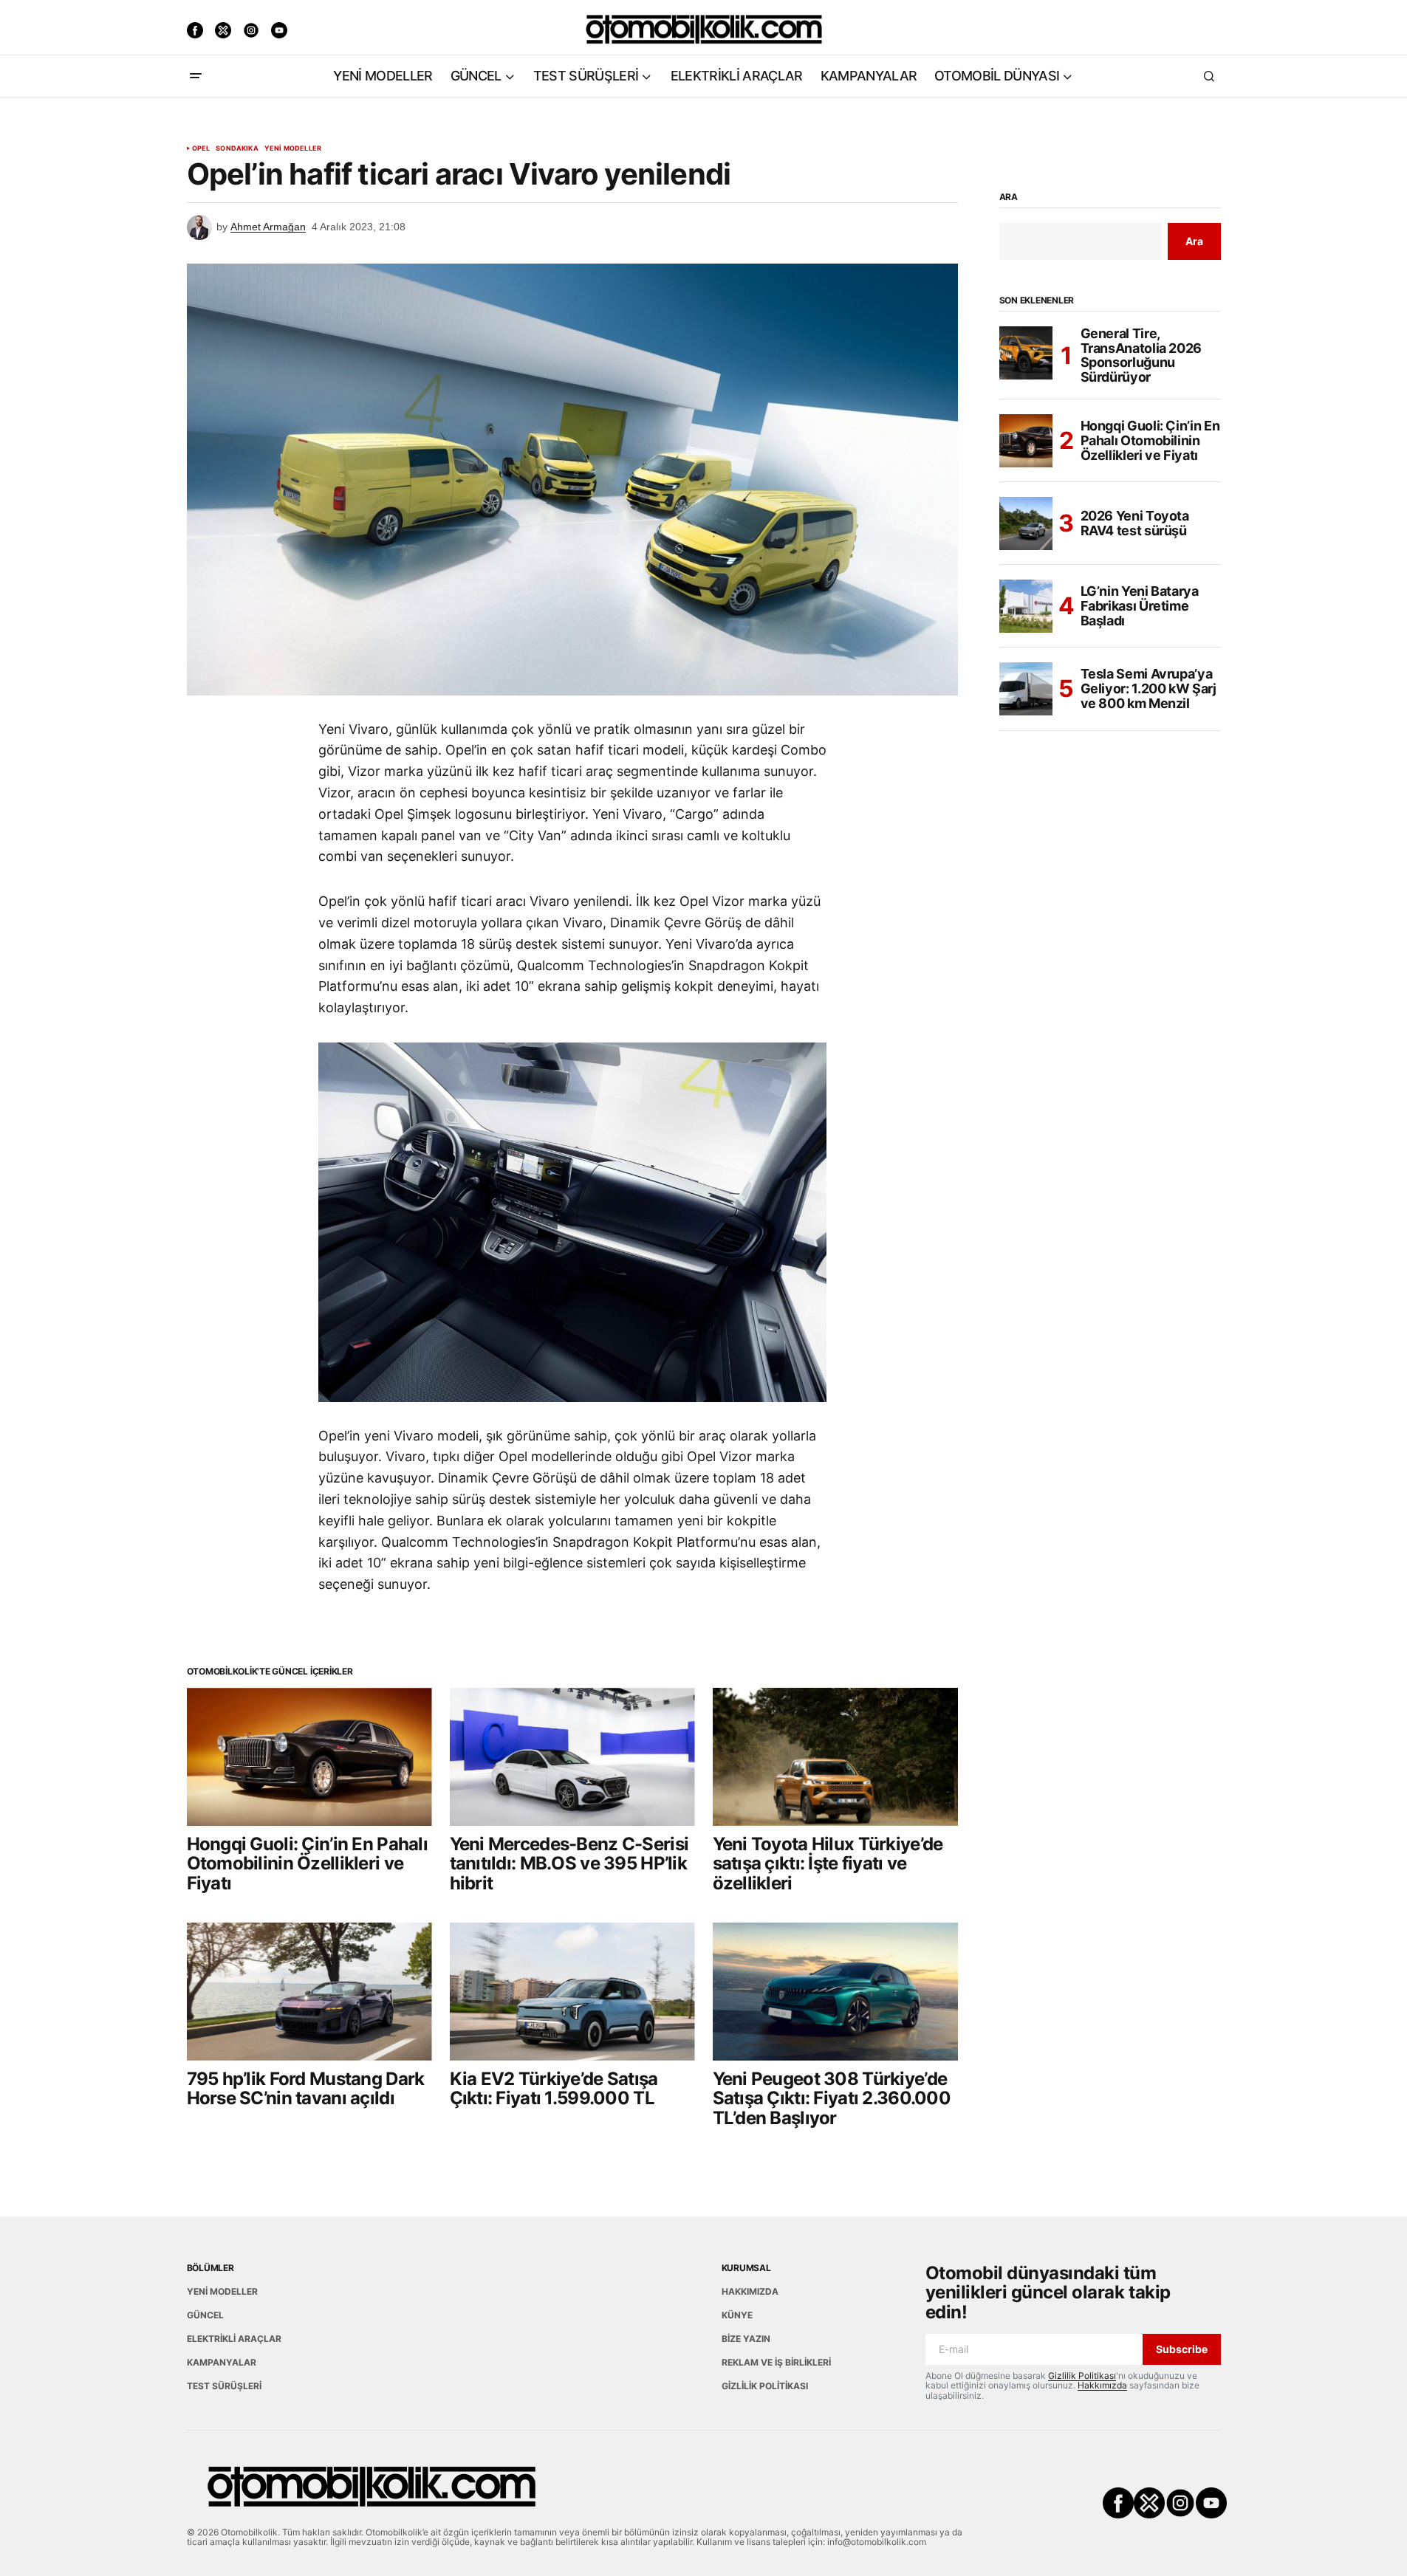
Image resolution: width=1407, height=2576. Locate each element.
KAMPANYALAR (222, 2362)
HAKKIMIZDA (750, 2291)
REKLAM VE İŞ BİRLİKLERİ (776, 2362)
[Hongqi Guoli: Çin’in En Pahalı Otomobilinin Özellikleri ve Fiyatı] (309, 1757)
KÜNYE (737, 2315)
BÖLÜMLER (210, 2268)
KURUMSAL (746, 2268)
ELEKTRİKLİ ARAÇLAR (234, 2339)
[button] (196, 76)
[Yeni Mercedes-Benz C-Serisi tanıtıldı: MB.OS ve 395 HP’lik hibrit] (572, 1757)
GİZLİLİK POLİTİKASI (765, 2386)
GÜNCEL (205, 2315)
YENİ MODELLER (293, 148)
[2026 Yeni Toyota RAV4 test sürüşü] (1026, 523)
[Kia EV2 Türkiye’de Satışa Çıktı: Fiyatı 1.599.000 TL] (572, 1992)
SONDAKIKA (237, 148)
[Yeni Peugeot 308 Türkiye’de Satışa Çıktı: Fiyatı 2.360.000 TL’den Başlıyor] (835, 1992)
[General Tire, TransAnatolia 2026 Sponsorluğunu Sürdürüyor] (1026, 353)
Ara (1009, 197)
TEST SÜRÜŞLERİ (224, 2386)
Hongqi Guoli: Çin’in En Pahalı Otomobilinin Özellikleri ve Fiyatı (1150, 441)
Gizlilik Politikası (1082, 2376)
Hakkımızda (1102, 2385)
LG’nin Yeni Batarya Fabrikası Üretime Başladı (1140, 607)
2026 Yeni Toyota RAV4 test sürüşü (1135, 523)
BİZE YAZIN (746, 2339)
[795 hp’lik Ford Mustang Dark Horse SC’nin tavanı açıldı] (309, 1992)
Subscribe (1182, 2349)
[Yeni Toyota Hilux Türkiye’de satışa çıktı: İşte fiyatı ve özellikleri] (835, 1757)
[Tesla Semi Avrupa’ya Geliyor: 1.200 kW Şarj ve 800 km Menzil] (1026, 689)
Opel (201, 148)
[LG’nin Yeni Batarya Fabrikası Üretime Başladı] (1026, 606)
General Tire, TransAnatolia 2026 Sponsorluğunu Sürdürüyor (1141, 356)
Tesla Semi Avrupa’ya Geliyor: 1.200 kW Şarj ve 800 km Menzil (1148, 689)
